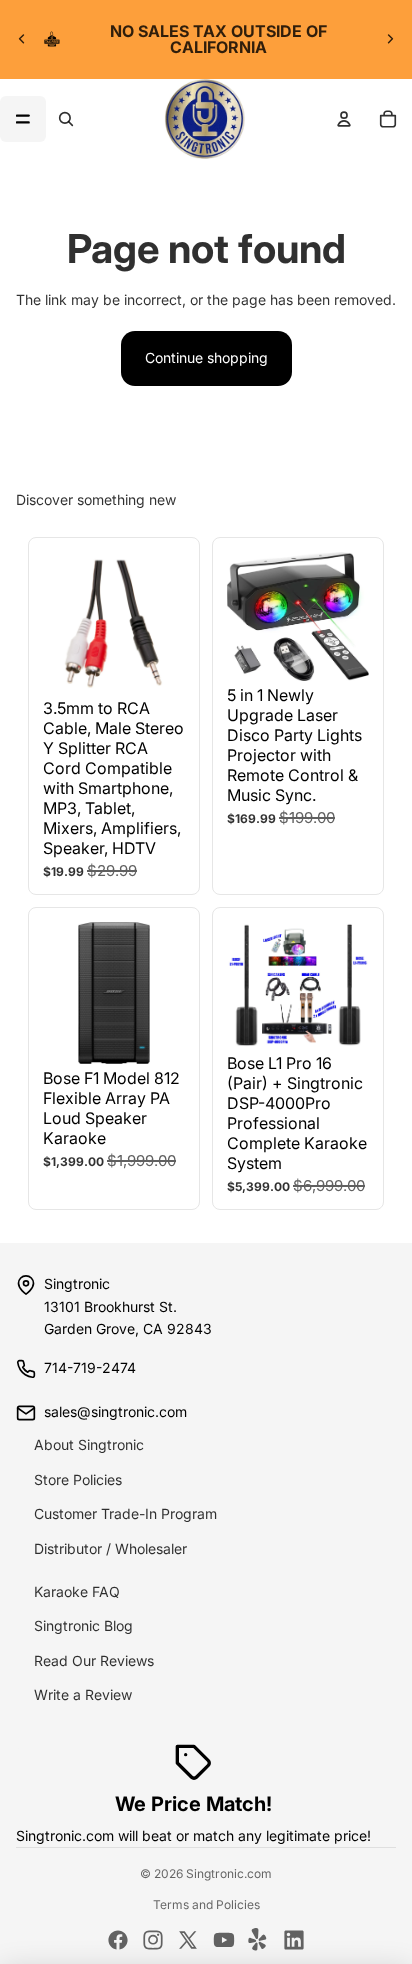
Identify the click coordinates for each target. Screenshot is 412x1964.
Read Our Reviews (94, 1660)
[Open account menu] (344, 119)
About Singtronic (89, 1444)
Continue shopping (206, 357)
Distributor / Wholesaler (110, 1548)
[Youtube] (224, 1940)
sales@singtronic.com (115, 1411)
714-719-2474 (90, 1367)
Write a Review (83, 1694)
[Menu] (23, 119)
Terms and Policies (206, 1904)
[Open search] (66, 119)
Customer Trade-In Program (125, 1513)
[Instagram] (153, 1940)
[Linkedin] (294, 1940)
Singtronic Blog (83, 1625)
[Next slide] (390, 39)
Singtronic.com (229, 1873)
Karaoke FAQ (77, 1591)
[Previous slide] (22, 39)
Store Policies (78, 1479)
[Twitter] (188, 1940)
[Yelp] (259, 1940)
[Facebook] (118, 1940)
